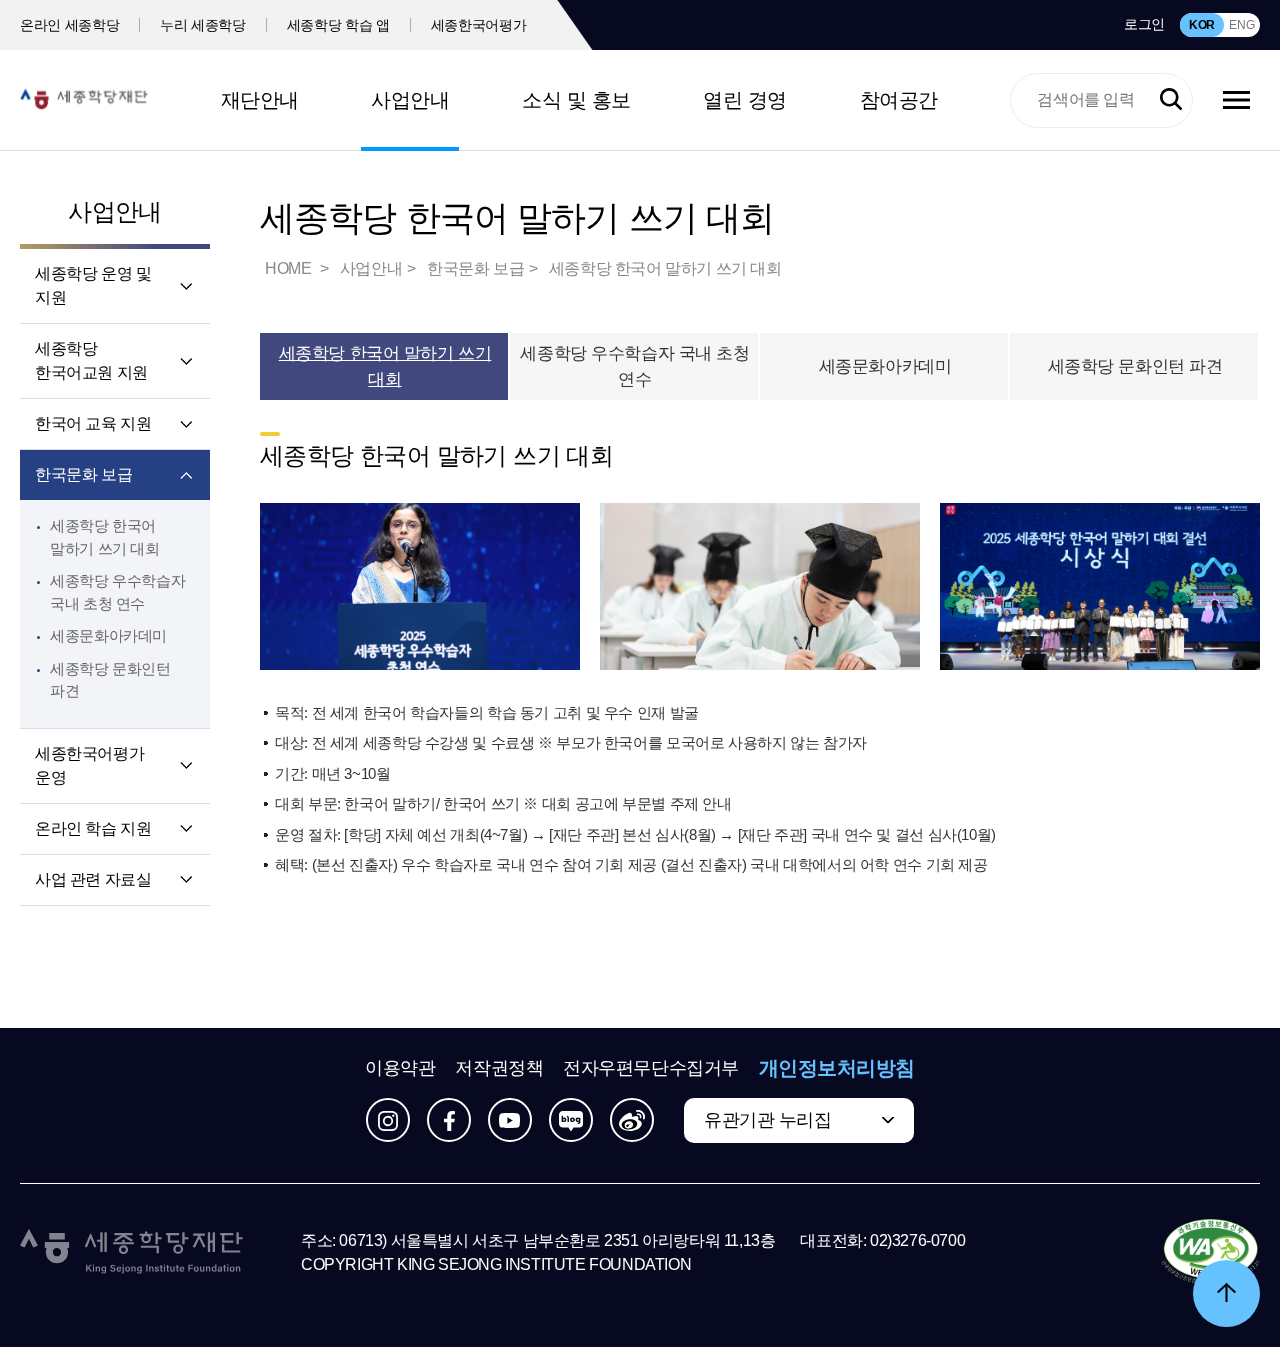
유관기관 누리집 (767, 1120)
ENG (1241, 25)
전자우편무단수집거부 (651, 1068)
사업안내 (410, 100)
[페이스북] (449, 1120)
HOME (290, 268)
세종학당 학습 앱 (338, 25)
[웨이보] (632, 1120)
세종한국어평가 (479, 25)
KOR (1202, 25)
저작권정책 (499, 1068)
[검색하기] (1171, 100)
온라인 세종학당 (69, 25)
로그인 (1144, 24)
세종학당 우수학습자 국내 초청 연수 (634, 366)
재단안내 (260, 100)
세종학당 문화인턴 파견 (1135, 366)
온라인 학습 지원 (93, 828)
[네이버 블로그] (571, 1120)
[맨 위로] (1226, 1293)
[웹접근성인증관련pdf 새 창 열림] (1210, 1253)
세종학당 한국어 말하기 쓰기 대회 (665, 268)
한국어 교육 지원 (93, 423)
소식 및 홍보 (576, 100)
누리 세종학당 (203, 25)
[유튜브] (510, 1120)
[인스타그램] (388, 1120)
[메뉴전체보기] (1236, 100)
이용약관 (400, 1068)
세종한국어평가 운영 (89, 765)
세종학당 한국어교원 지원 (91, 360)
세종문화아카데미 (108, 635)
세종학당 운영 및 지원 (93, 285)
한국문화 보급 (83, 474)
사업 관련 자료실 (93, 879)
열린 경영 (745, 100)
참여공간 (899, 100)
